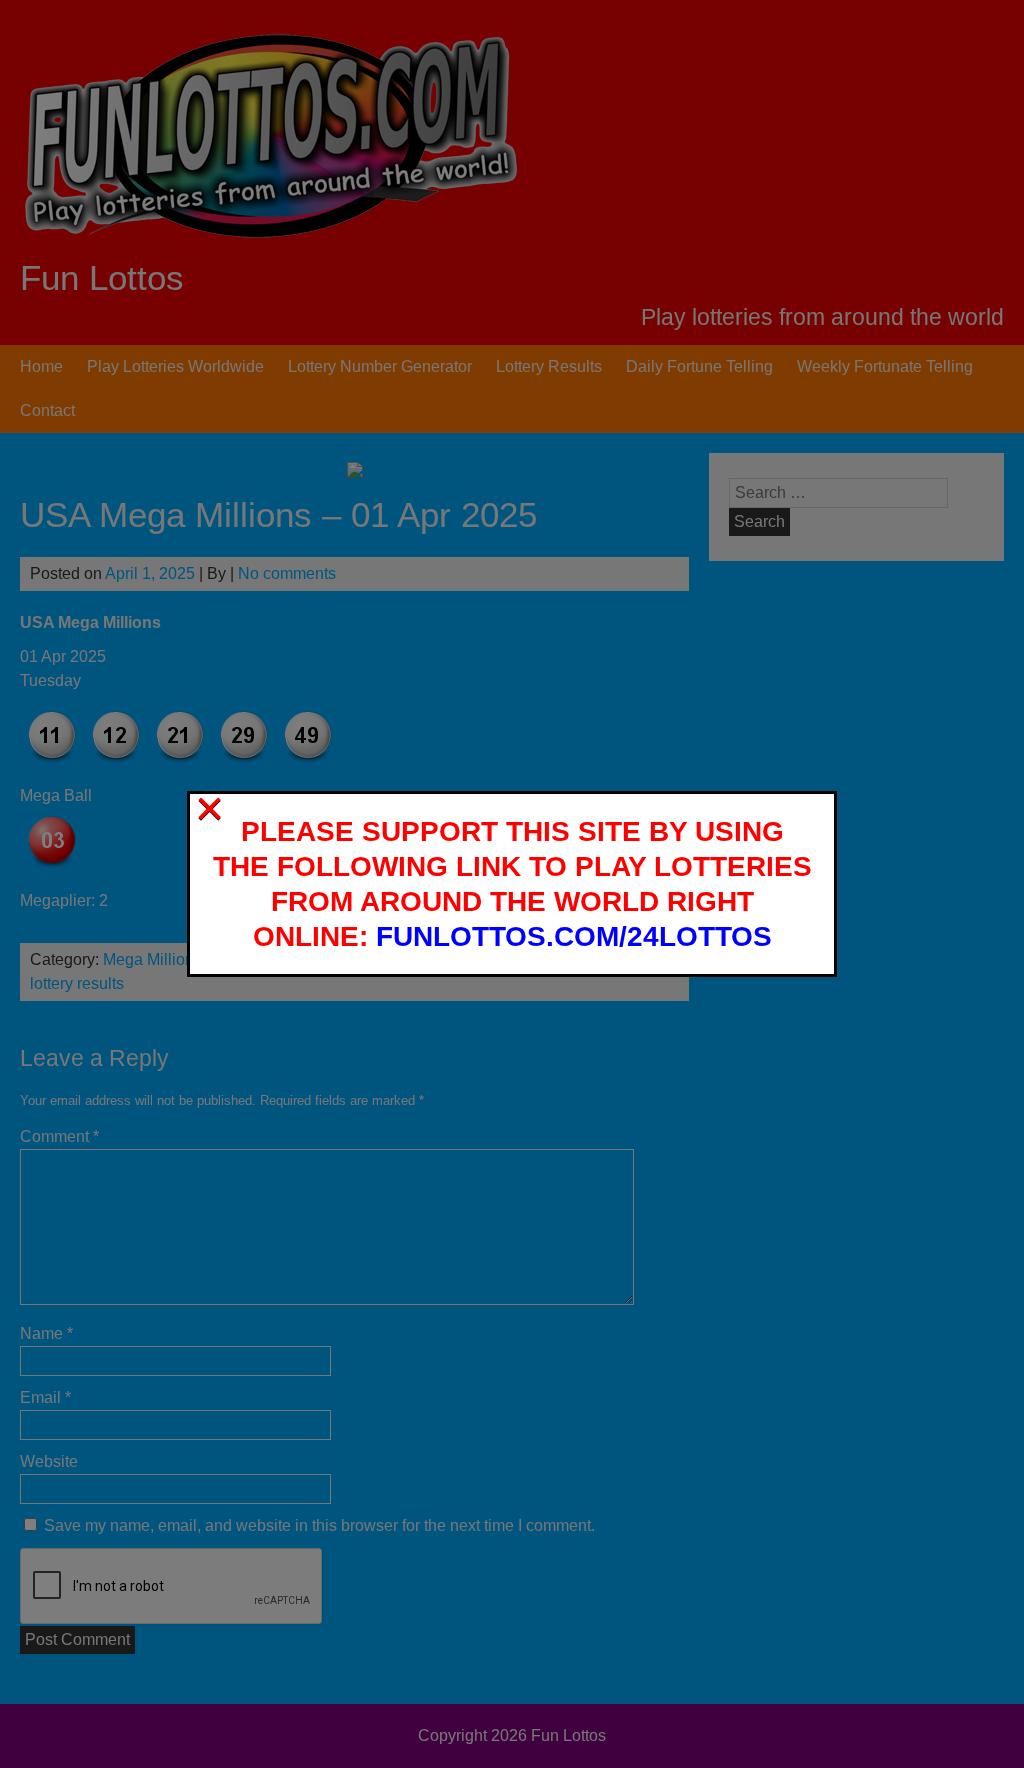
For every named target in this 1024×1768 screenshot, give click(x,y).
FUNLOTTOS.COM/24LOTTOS (574, 936)
